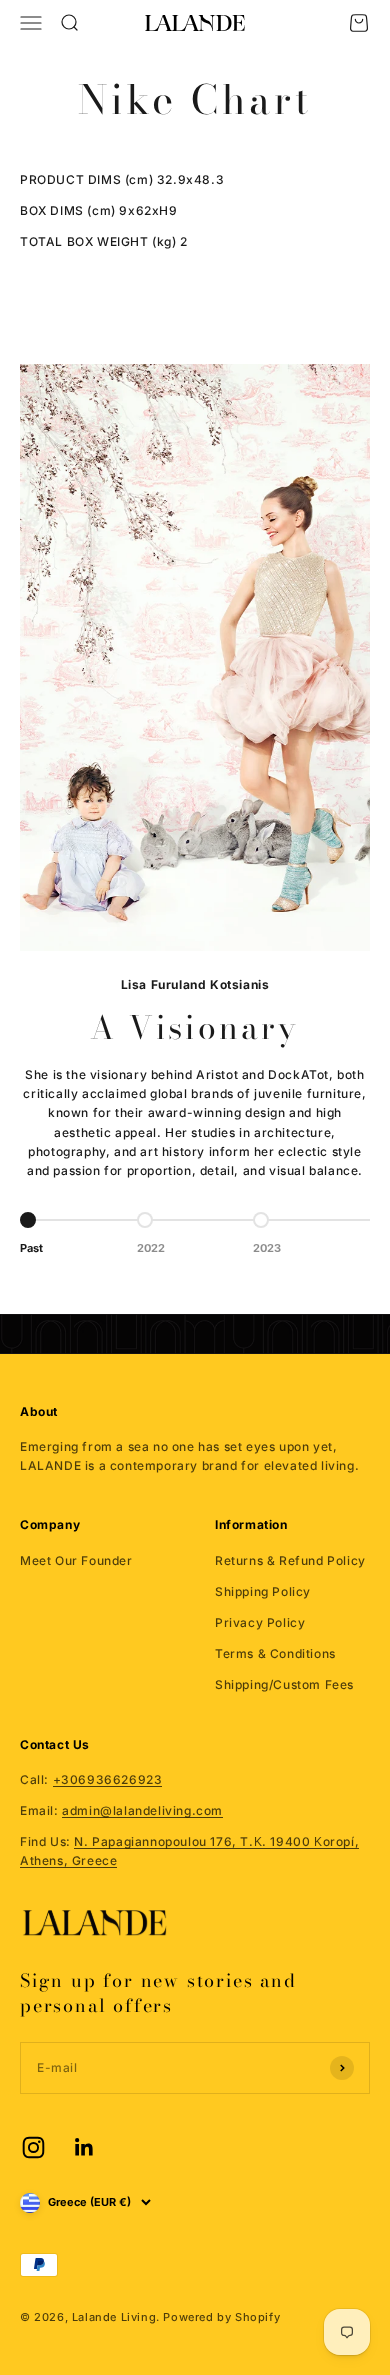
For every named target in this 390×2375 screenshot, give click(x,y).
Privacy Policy (260, 1622)
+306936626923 (108, 1779)
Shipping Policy (263, 1591)
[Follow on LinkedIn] (84, 2147)
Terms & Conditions (275, 1653)
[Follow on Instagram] (33, 2147)
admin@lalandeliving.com (142, 1810)
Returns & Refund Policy (290, 1560)
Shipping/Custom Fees (284, 1684)
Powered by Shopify (221, 2317)
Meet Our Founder (76, 1560)
